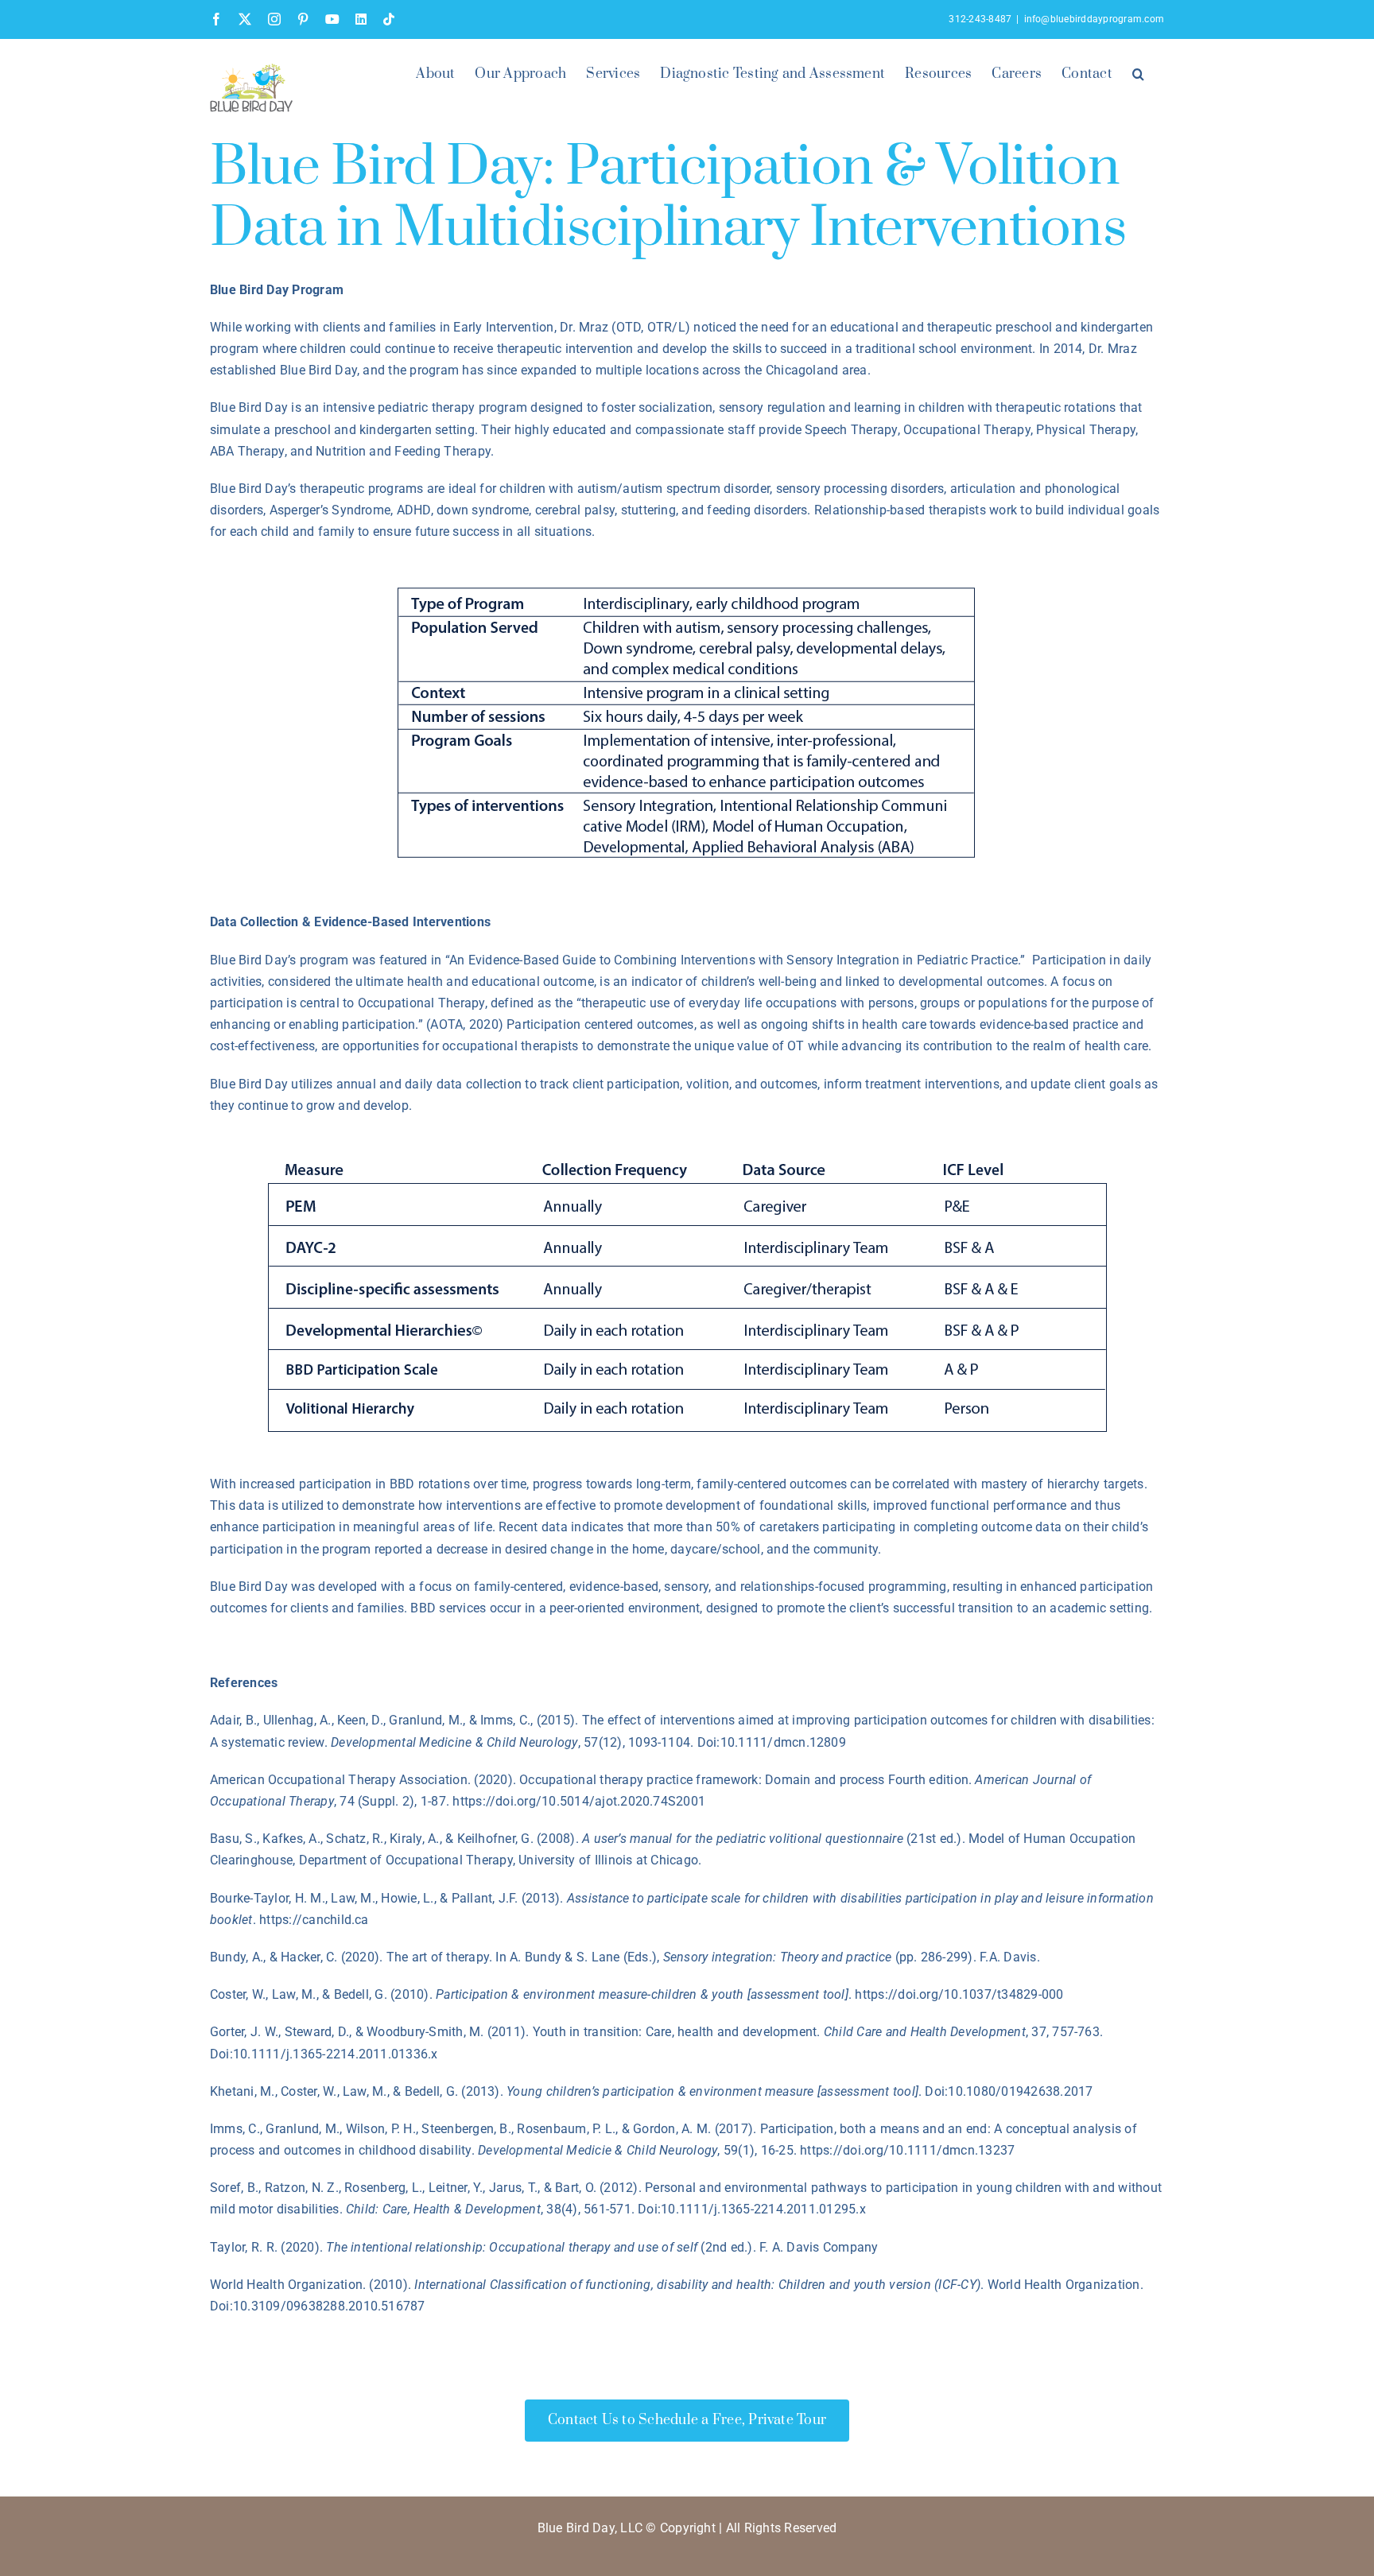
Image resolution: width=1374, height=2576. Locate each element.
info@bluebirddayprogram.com (1094, 19)
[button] (1138, 72)
